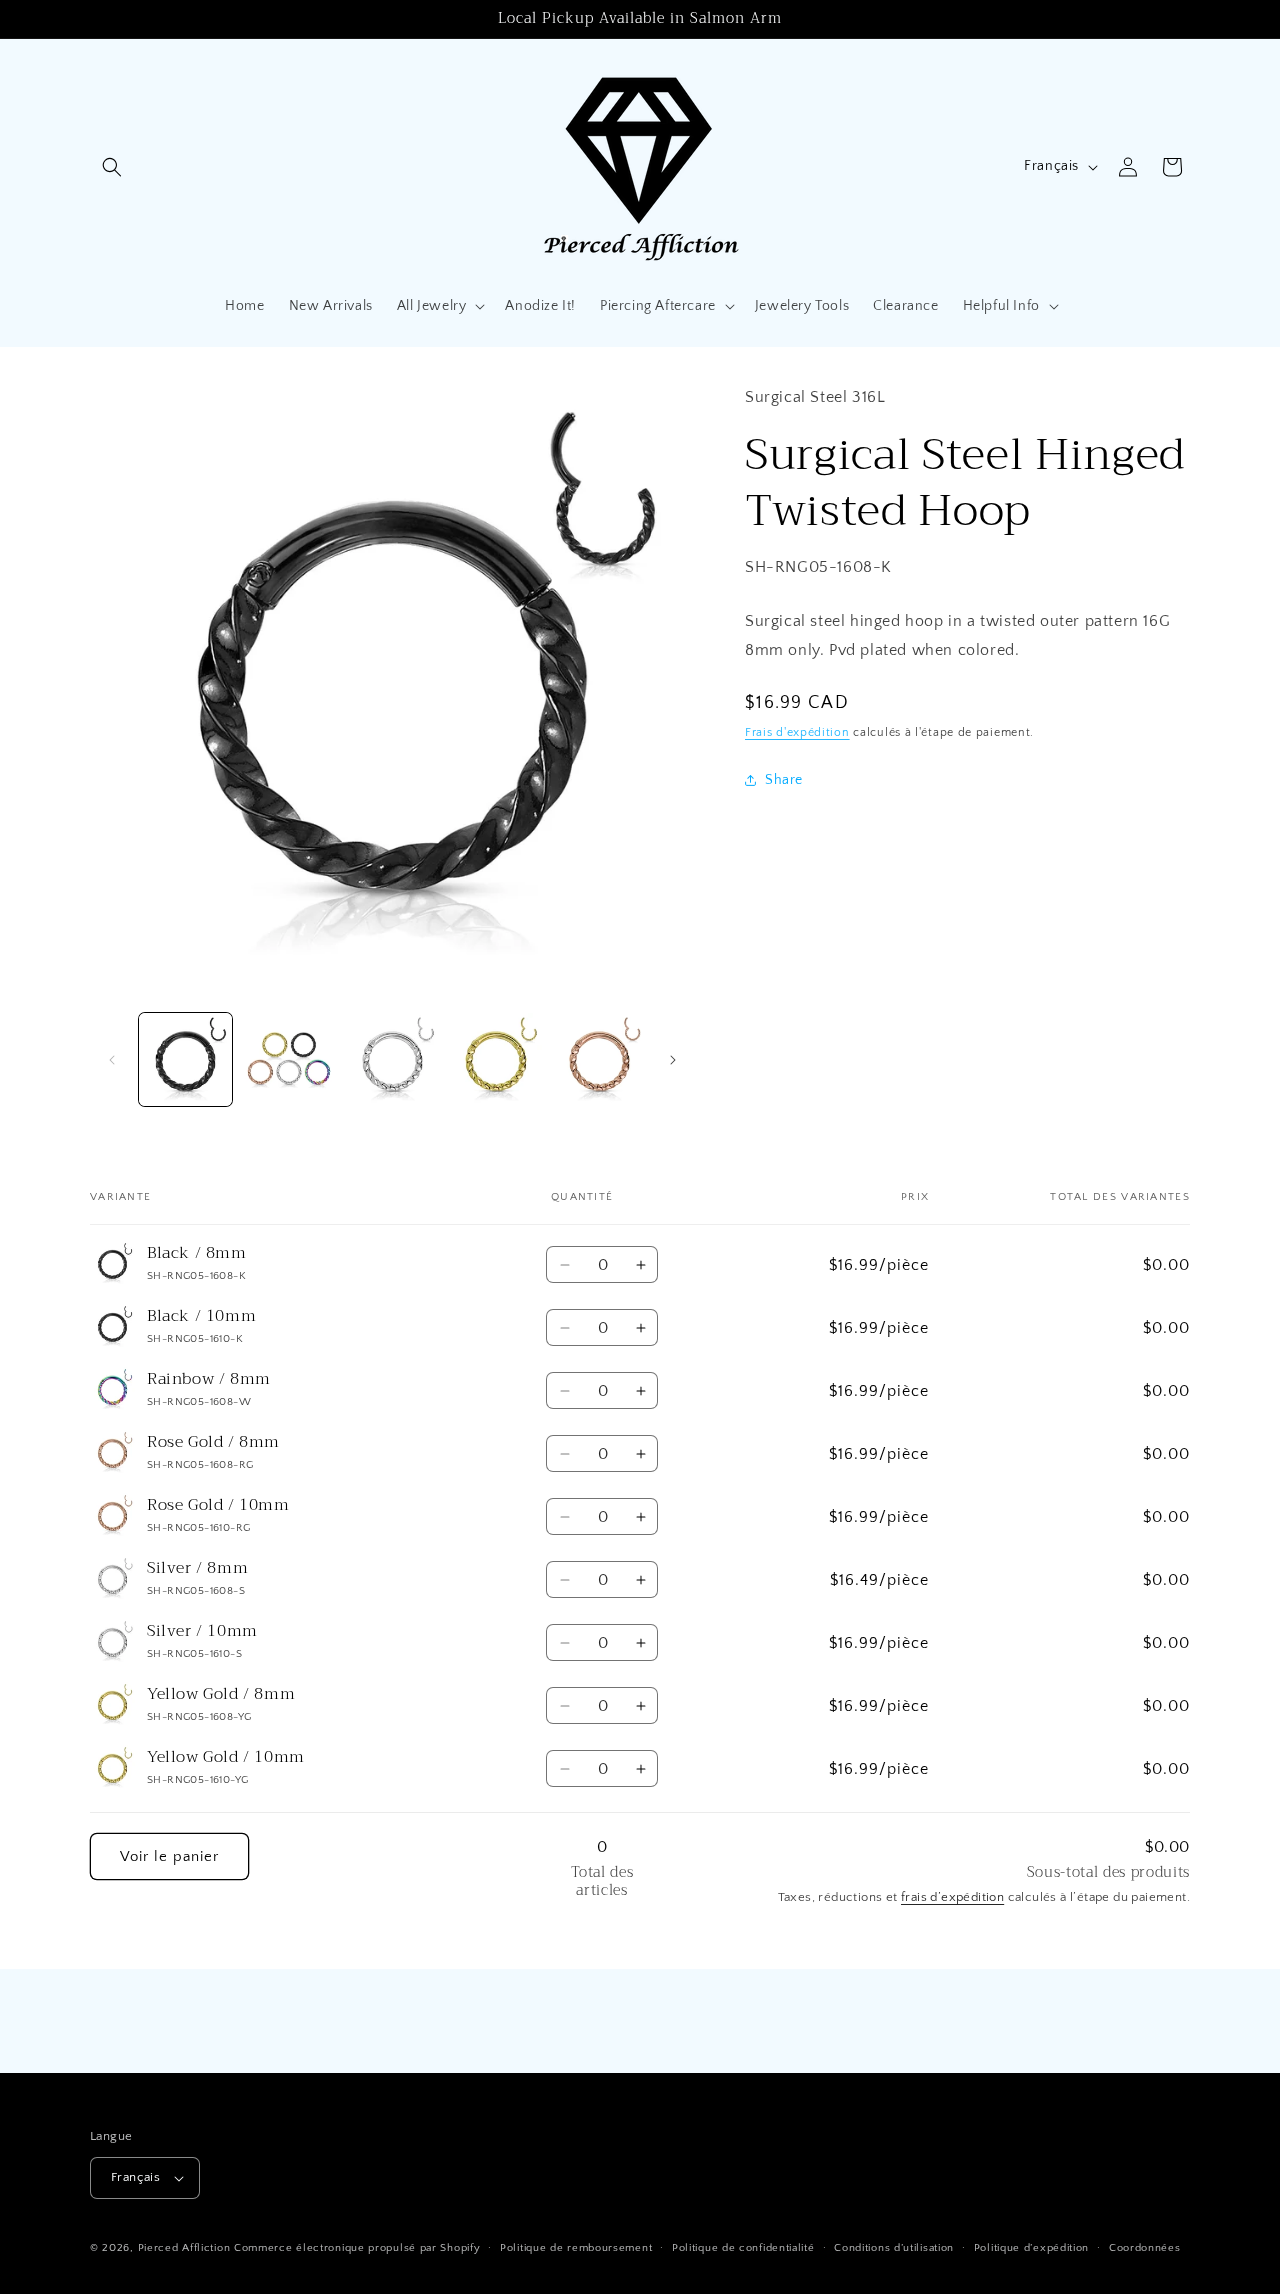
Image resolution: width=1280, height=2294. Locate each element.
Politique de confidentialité (743, 2248)
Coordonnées (1145, 2248)
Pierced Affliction (184, 2248)
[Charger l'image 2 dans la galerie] (288, 1059)
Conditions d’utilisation (894, 2248)
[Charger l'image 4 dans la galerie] (495, 1059)
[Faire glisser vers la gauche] (112, 1060)
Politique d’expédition (1031, 2248)
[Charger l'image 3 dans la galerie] (392, 1059)
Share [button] (784, 780)
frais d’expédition (952, 1897)
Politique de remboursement (576, 2248)
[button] (112, 167)
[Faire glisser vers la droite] (673, 1060)
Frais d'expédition (797, 732)
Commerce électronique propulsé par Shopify (357, 2248)
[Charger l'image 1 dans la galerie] (185, 1059)
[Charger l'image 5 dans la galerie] (599, 1059)
